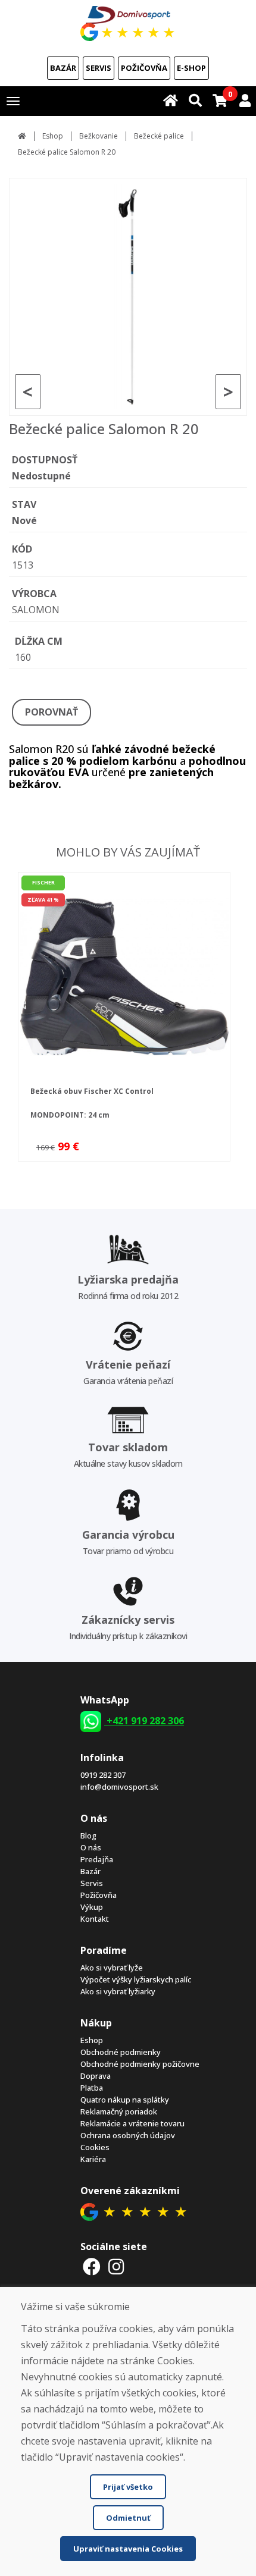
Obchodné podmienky (121, 2052)
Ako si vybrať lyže (112, 1968)
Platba (92, 2088)
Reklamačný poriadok (119, 2111)
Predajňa (97, 1859)
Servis (99, 68)
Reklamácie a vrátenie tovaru (132, 2123)
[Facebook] (92, 2266)
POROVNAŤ (51, 712)
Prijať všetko (128, 2487)
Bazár (63, 68)
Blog (88, 1835)
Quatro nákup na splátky (125, 2100)
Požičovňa (144, 68)
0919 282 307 (103, 1775)
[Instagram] (117, 2266)
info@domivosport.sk (119, 1787)
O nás (91, 1847)
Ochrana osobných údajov (128, 2135)
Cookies (95, 2147)
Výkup (92, 1907)
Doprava (96, 2076)
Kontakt (95, 1919)
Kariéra (93, 2159)
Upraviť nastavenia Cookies (128, 2549)
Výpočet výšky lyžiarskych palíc (136, 1979)
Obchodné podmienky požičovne (140, 2064)
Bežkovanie (99, 136)
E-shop (191, 68)
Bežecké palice (159, 136)
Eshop (53, 136)
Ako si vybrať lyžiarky (118, 1991)
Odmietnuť (128, 2518)
